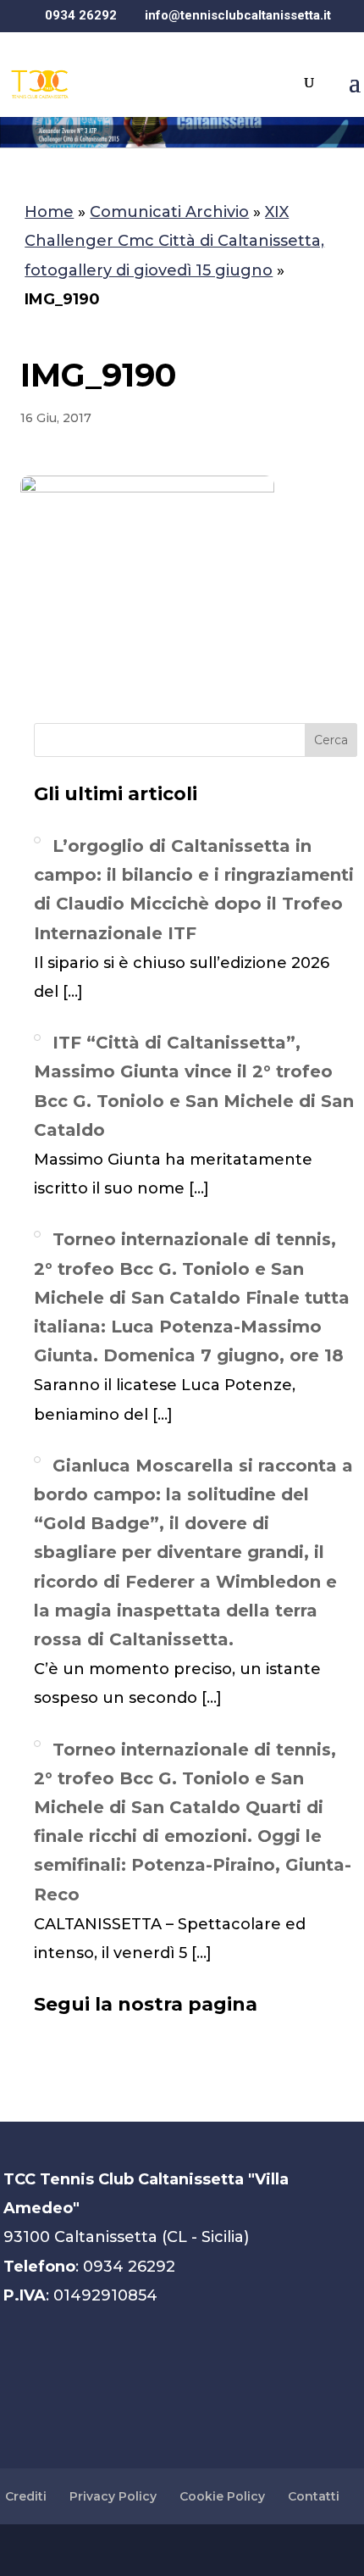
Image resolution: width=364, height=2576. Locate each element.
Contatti (314, 2496)
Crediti (26, 2496)
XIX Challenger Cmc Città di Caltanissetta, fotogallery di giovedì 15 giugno (174, 241)
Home (49, 212)
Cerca (331, 740)
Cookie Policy (222, 2496)
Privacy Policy (113, 2496)
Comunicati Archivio (169, 212)
